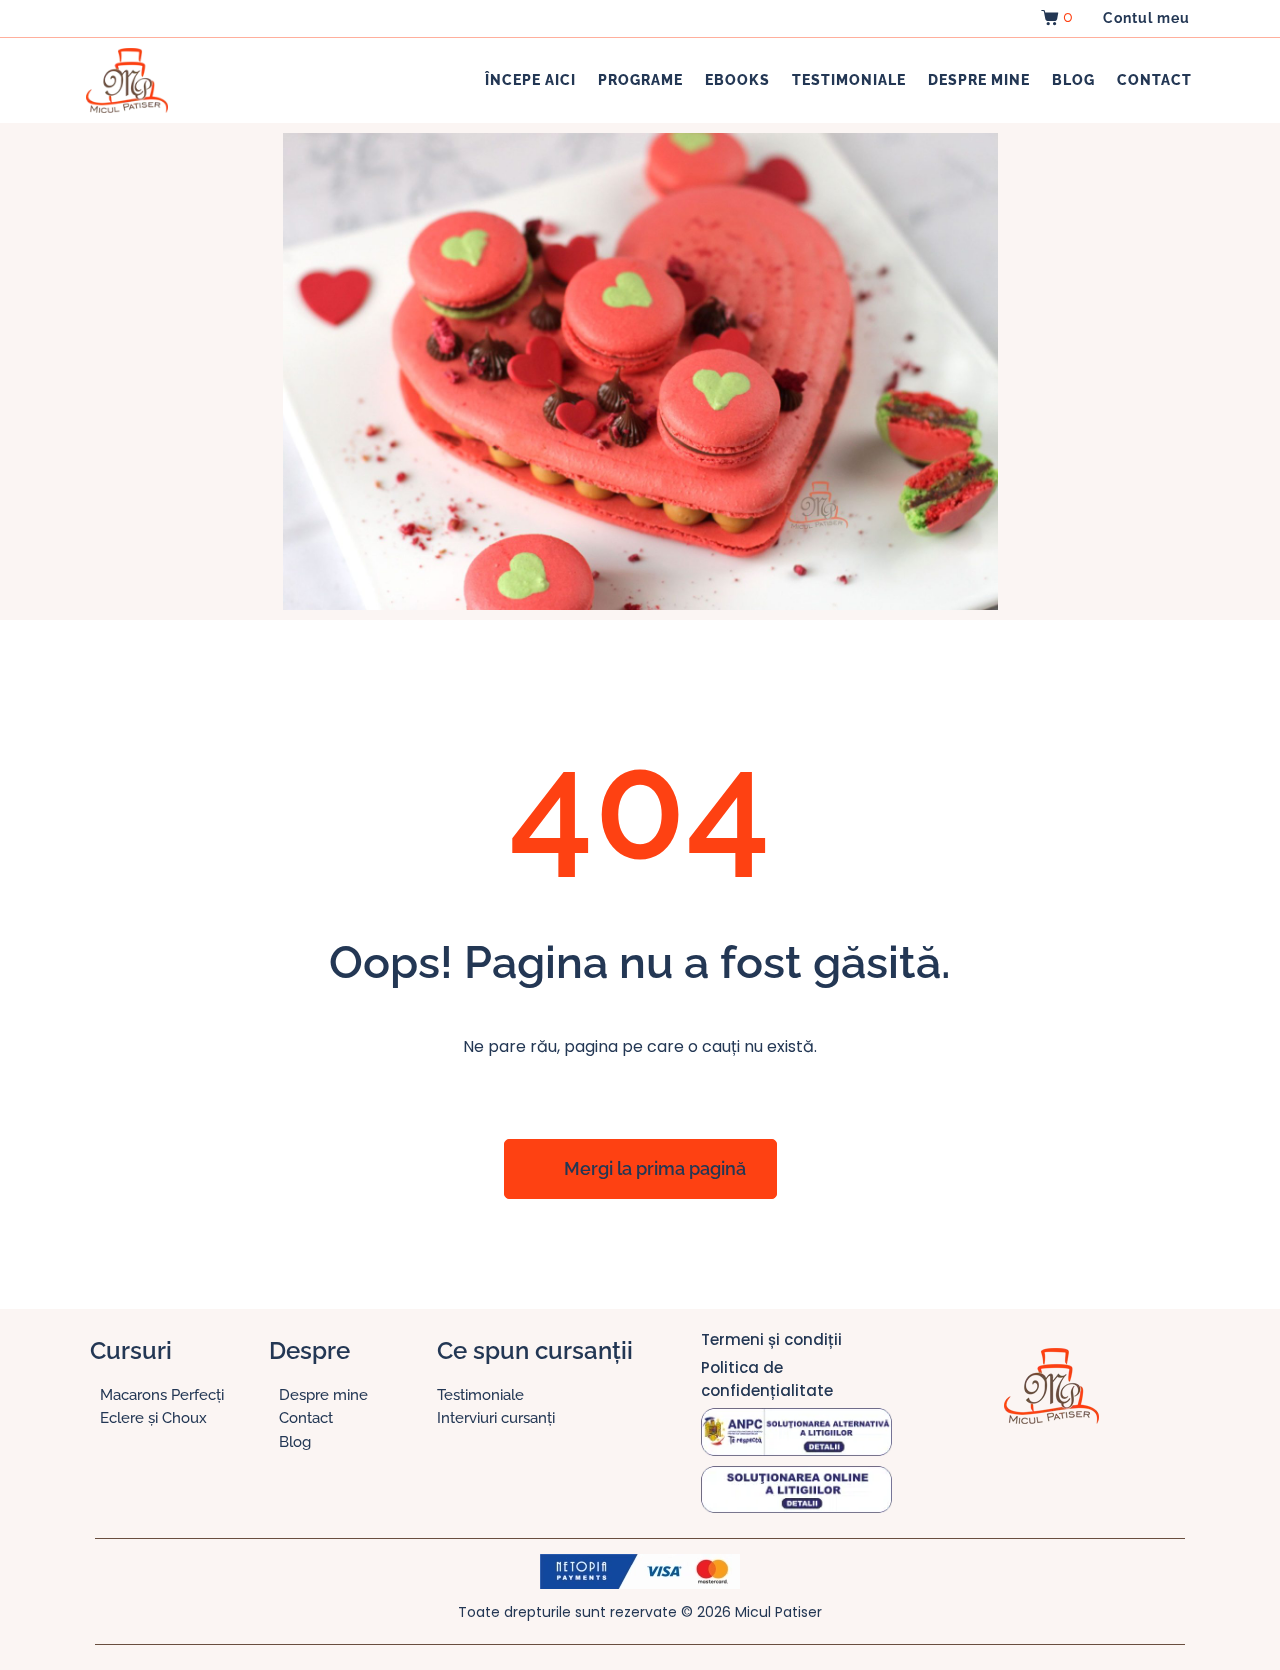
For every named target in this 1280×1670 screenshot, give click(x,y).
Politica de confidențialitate (767, 1379)
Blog (1073, 80)
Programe (640, 80)
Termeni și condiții (771, 1339)
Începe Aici (530, 80)
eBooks (737, 80)
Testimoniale (849, 80)
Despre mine (979, 80)
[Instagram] (1031, 1474)
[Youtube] (1111, 1474)
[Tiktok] (1071, 1474)
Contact (1154, 80)
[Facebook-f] (991, 1474)
